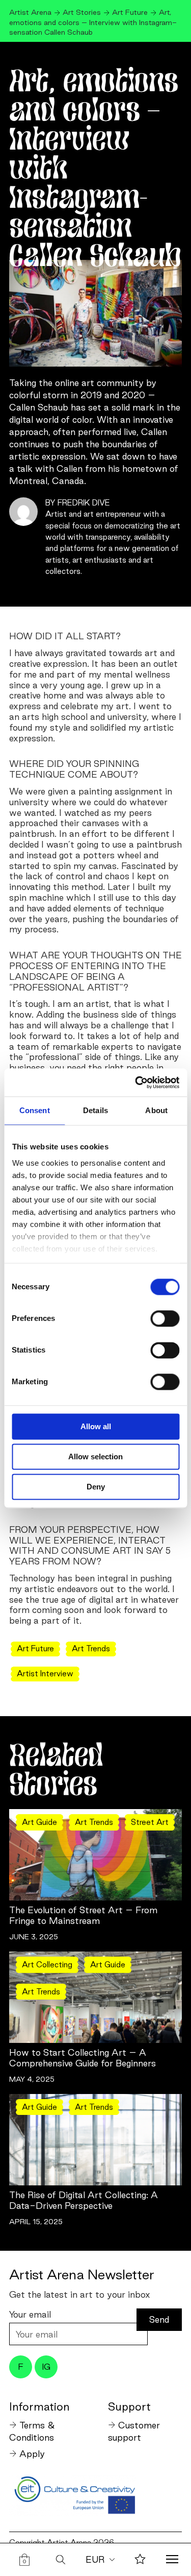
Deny (96, 1487)
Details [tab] (95, 1110)
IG (46, 2367)
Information (39, 2406)
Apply (32, 2454)
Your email (30, 2314)
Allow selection (95, 1456)
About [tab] (156, 1110)
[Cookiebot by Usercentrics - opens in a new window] (136, 1082)
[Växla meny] (172, 2560)
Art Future (35, 1648)
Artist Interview (45, 1674)
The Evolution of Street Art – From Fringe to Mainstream (83, 1915)
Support (129, 2406)
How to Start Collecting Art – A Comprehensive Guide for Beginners (83, 2058)
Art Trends (91, 1648)
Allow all (96, 1426)
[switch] (165, 1318)
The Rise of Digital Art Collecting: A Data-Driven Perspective (84, 2200)
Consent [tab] (35, 1110)
